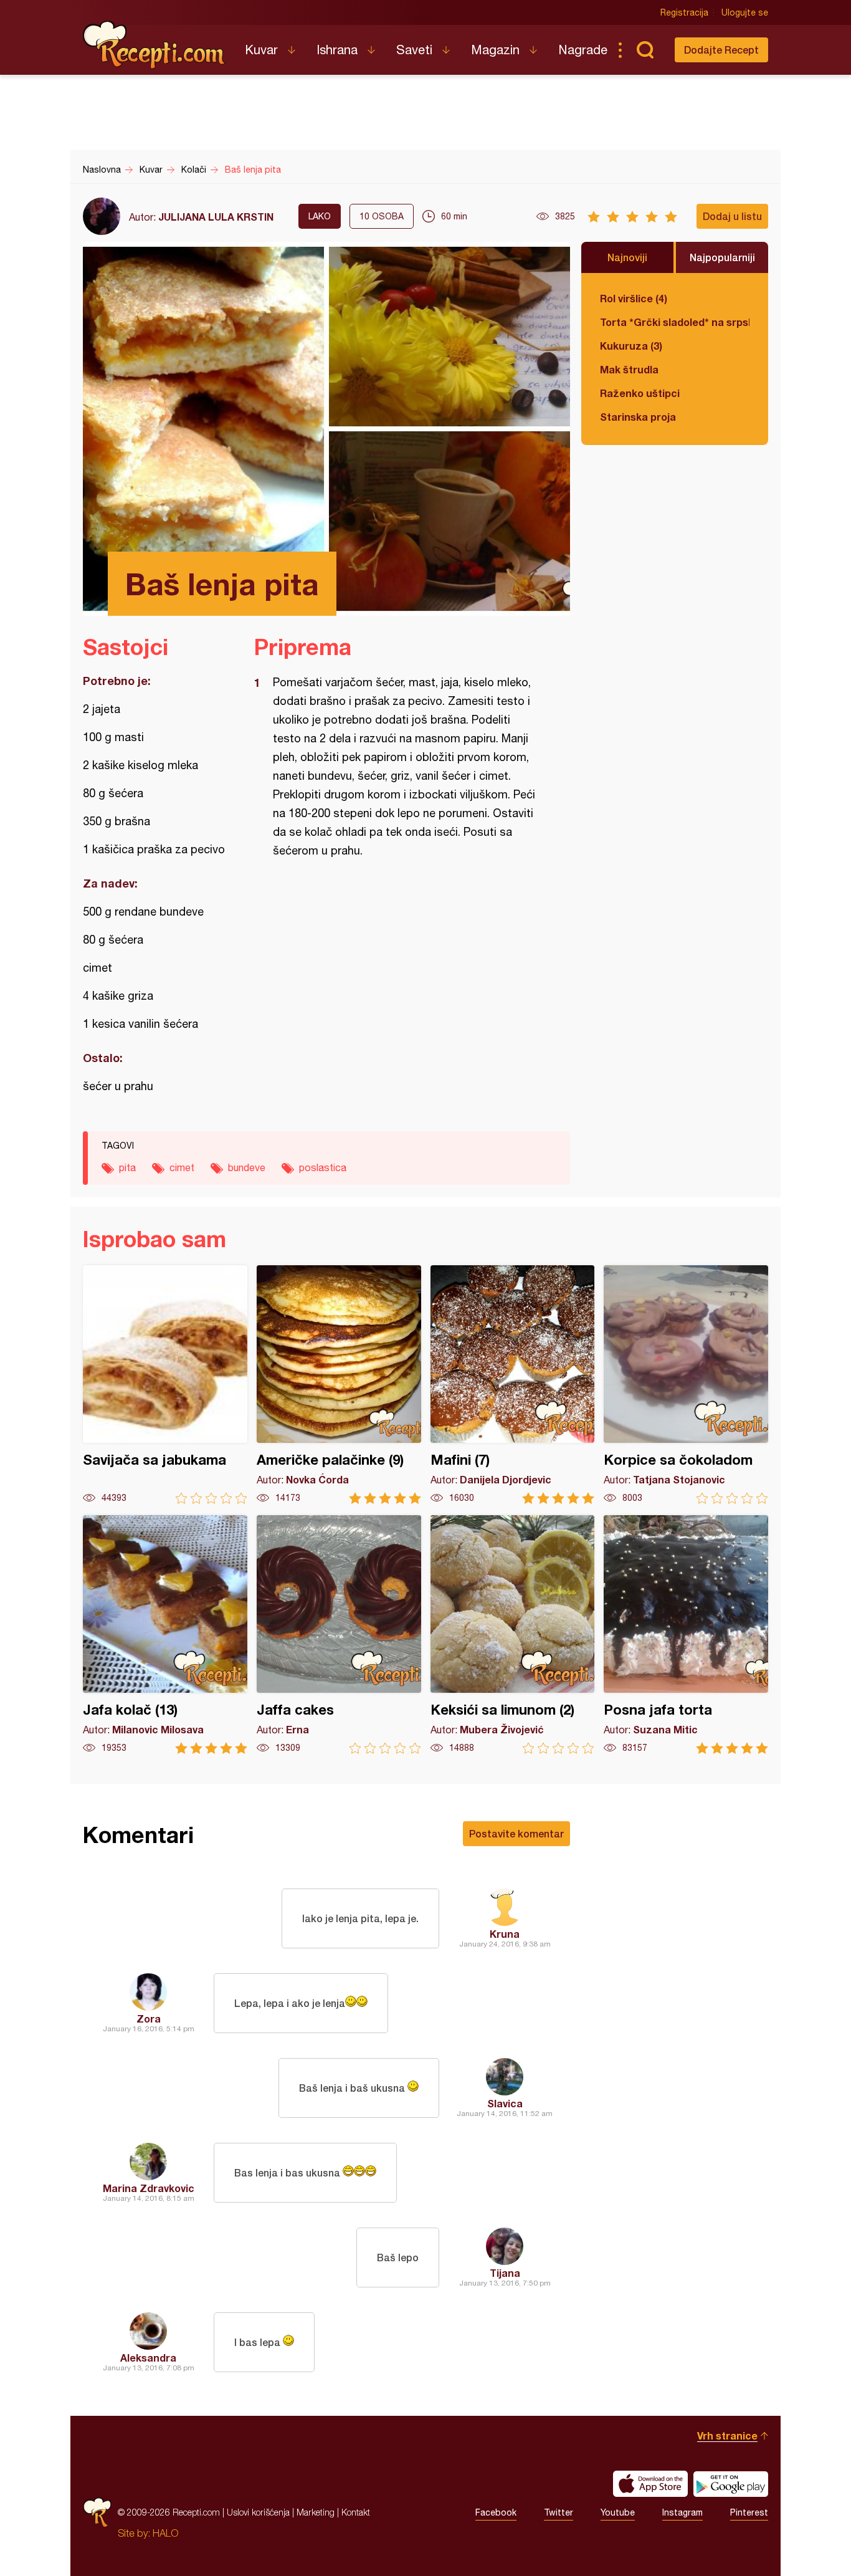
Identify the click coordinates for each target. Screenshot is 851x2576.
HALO (165, 2533)
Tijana (505, 2273)
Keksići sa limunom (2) (513, 1635)
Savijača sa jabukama (165, 1385)
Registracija (684, 12)
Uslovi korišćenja (258, 2512)
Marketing (316, 2512)
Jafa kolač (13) (165, 1635)
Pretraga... (645, 50)
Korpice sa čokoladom (686, 1385)
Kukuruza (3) (631, 346)
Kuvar (261, 50)
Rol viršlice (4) (634, 298)
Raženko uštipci (640, 393)
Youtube (618, 2512)
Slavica (505, 2103)
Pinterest (749, 2512)
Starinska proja (638, 417)
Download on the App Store (650, 2484)
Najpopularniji (722, 257)
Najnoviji (627, 257)
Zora (149, 2018)
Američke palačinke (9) (339, 1385)
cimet (182, 1167)
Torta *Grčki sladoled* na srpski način (675, 322)
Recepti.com (155, 45)
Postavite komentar (516, 1833)
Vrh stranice (727, 2435)
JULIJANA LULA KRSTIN (216, 217)
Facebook (496, 2512)
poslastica (323, 1167)
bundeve (247, 1167)
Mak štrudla (629, 369)
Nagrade (583, 50)
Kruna (505, 1934)
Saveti (414, 50)
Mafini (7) (513, 1385)
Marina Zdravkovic (149, 2188)
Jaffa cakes (339, 1635)
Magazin (495, 50)
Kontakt (356, 2512)
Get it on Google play (731, 2484)
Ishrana (337, 50)
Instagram (682, 2512)
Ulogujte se (745, 12)
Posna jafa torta (686, 1635)
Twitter (559, 2512)
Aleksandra (148, 2358)
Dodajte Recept (721, 50)
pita (127, 1167)
